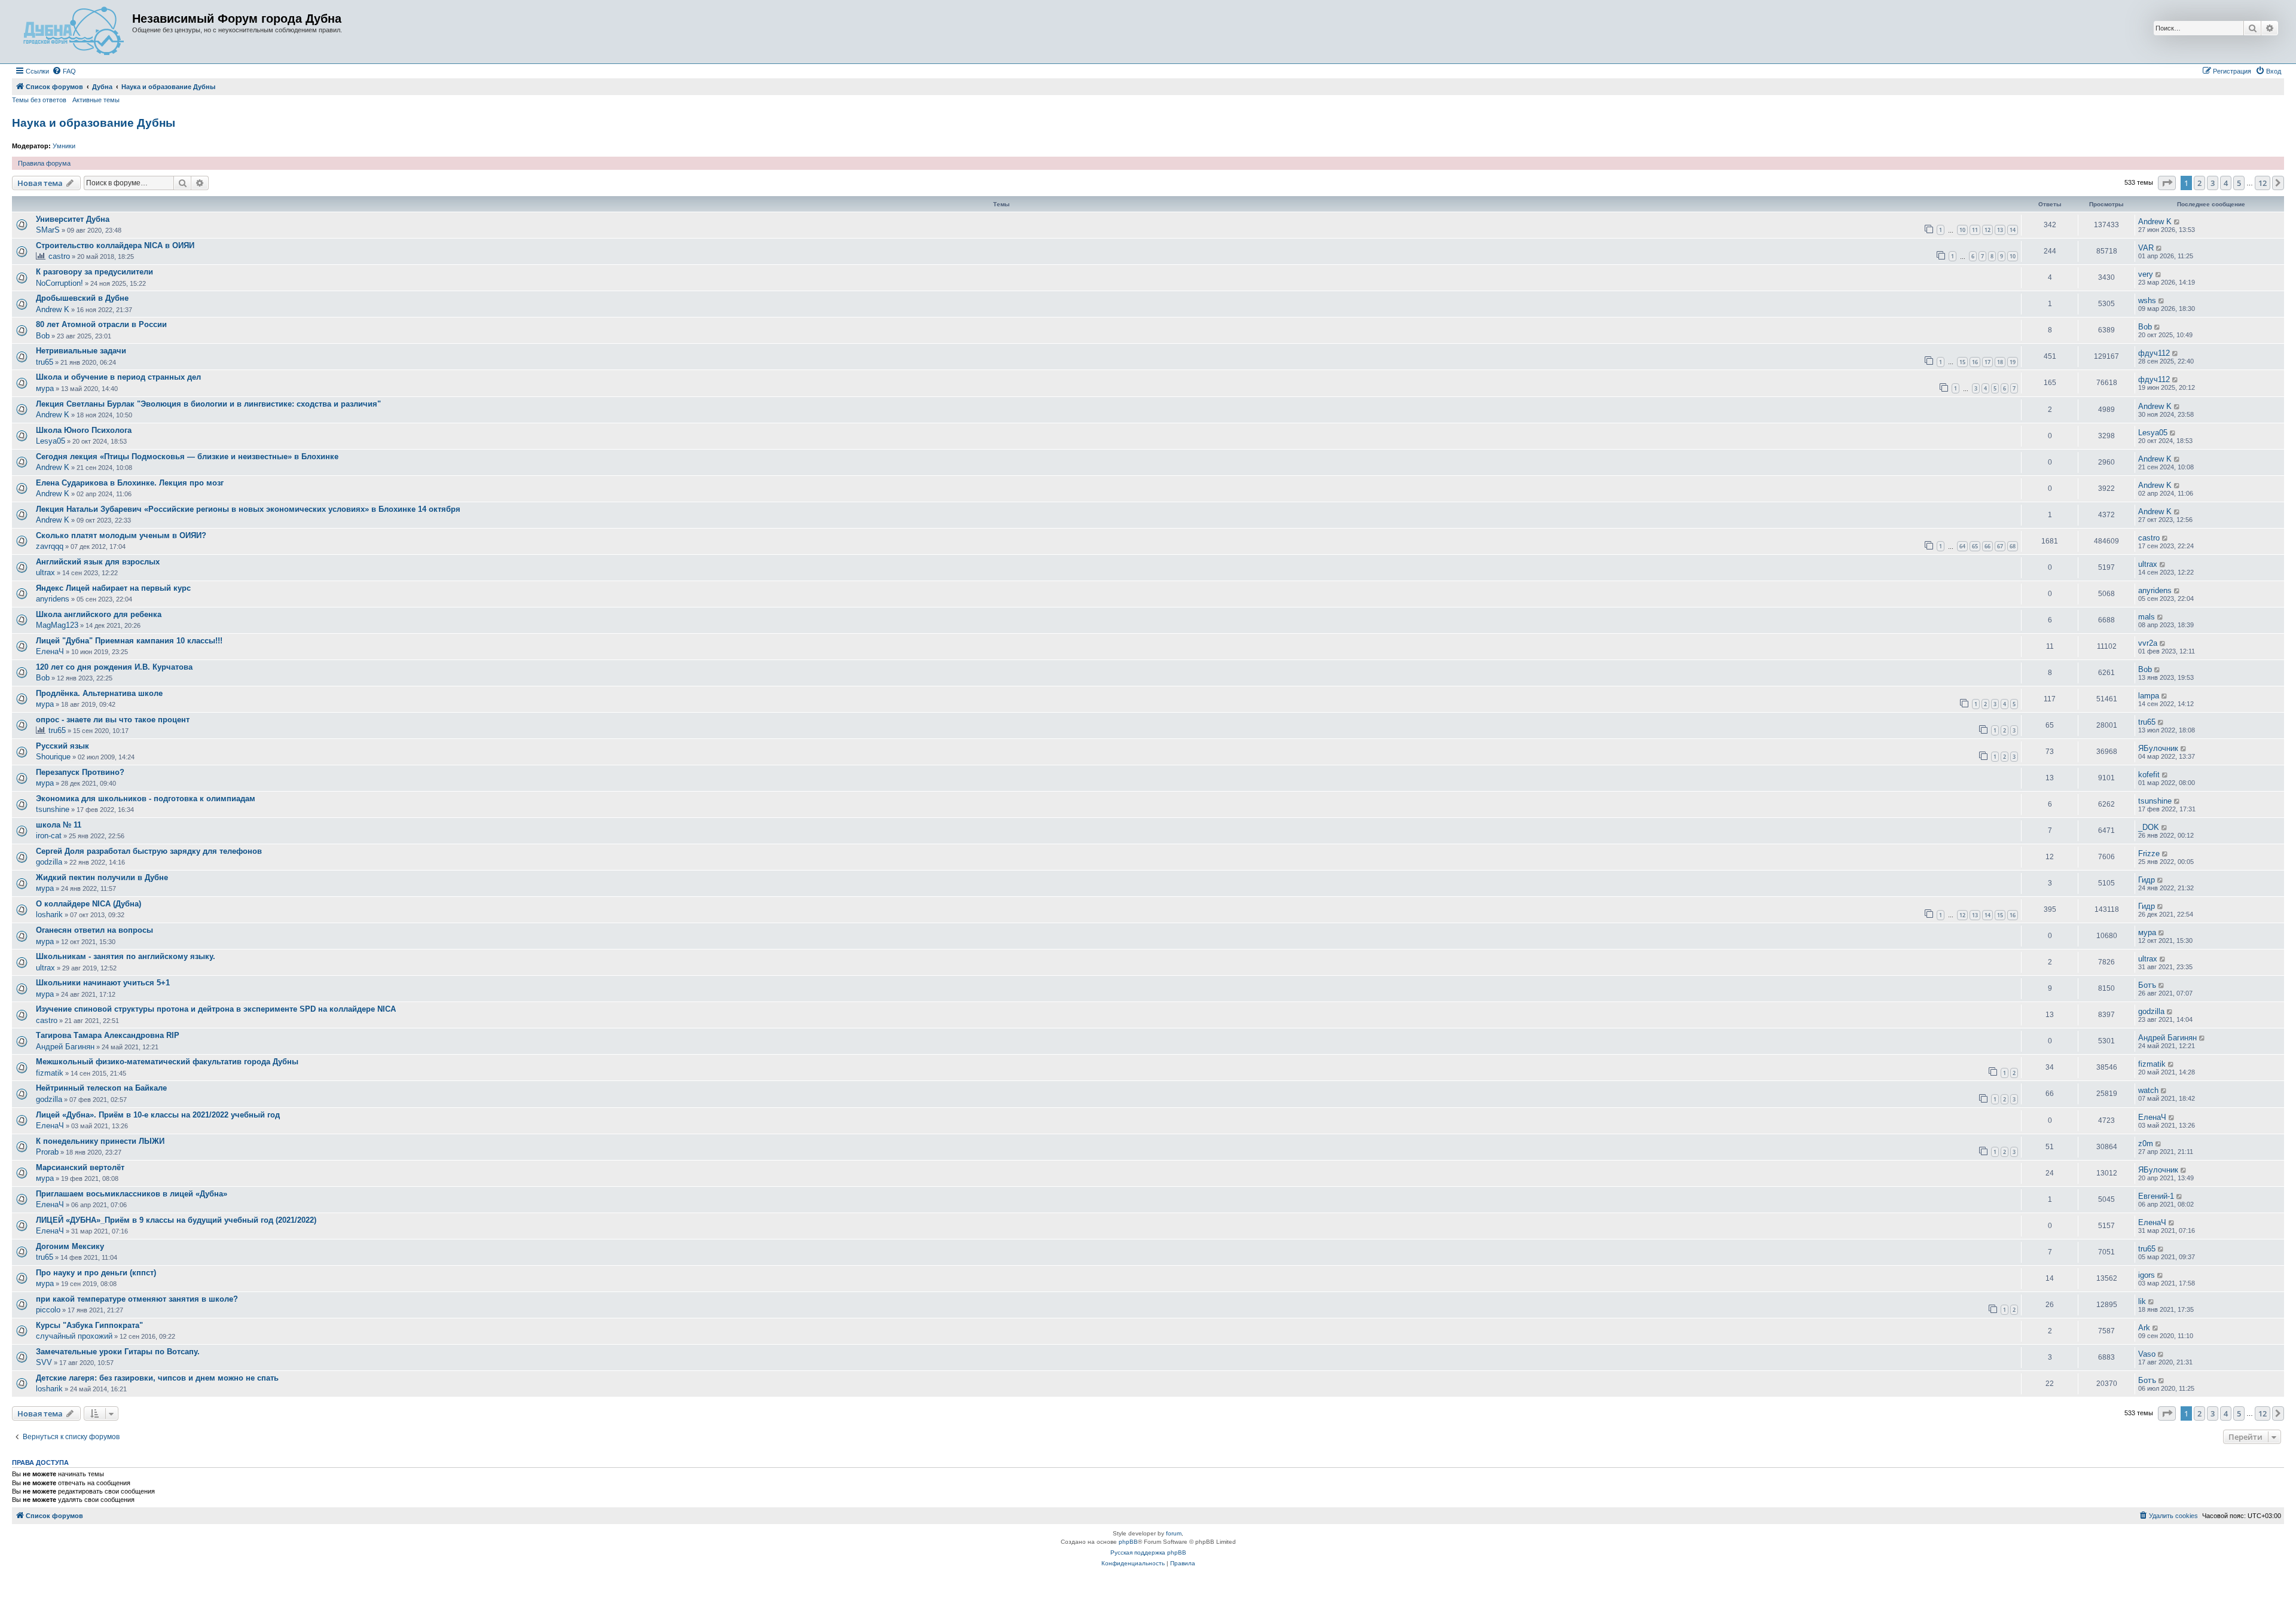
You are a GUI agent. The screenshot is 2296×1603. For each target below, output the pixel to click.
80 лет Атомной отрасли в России (101, 324)
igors (2147, 1275)
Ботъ (2147, 985)
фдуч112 (2154, 353)
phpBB (1128, 1542)
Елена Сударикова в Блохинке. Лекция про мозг (130, 483)
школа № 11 (59, 825)
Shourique (53, 757)
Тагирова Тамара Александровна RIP (108, 1035)
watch (2148, 1090)
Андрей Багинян (65, 1047)
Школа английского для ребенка (99, 614)
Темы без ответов (39, 100)
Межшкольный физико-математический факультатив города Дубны (167, 1062)
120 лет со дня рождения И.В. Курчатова (114, 667)
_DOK (2149, 827)
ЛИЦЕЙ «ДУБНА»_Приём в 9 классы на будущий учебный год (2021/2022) (176, 1220)
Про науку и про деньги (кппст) (96, 1273)
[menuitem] (64, 71)
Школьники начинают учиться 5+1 (103, 983)
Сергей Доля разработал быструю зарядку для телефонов (149, 851)
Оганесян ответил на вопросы (94, 930)
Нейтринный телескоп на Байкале (101, 1088)
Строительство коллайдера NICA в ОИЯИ (115, 245)
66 (1987, 546)
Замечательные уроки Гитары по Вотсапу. (118, 1352)
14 (2013, 230)
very (2146, 274)
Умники (64, 146)
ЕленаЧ (50, 651)
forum (1174, 1533)
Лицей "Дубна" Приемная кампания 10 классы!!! (129, 641)
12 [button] (2263, 183)
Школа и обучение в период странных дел (118, 377)
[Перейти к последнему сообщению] (2177, 222)
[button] (2167, 183)
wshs (2147, 300)
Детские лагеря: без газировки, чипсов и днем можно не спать (157, 1378)
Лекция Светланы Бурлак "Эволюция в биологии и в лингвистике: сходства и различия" (208, 404)
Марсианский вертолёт (80, 1167)
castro (59, 256)
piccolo (48, 1310)
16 (1975, 362)
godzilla (49, 862)
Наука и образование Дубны (94, 123)
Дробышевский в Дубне (82, 298)
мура (45, 388)
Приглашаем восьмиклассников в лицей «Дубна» (132, 1194)
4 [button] (2226, 183)
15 (1962, 362)
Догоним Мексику (70, 1246)
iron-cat (49, 836)
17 (1987, 362)
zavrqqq (50, 546)
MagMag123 (57, 625)
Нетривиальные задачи (81, 351)
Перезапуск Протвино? (80, 772)
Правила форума (44, 163)
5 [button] (2239, 183)
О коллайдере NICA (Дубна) (88, 904)
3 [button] (2213, 183)
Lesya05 (51, 441)
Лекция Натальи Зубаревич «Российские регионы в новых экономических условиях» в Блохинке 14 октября (248, 509)
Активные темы (96, 100)
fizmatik (50, 1073)
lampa (2149, 696)
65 (1975, 546)
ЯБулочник (2158, 748)
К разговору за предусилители (94, 272)
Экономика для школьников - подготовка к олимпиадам (146, 799)
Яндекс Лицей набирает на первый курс (113, 588)
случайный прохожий (74, 1336)
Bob (43, 336)
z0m (2146, 1144)
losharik (49, 915)
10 (1962, 230)
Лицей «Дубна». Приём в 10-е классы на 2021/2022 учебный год (158, 1115)
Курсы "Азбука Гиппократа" (89, 1325)
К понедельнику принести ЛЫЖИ (100, 1141)
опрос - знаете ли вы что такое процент (113, 720)
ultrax (45, 572)
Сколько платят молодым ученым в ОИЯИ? (121, 535)
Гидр (2147, 880)
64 (1962, 546)
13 (2000, 230)
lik (2142, 1301)
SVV (44, 1362)
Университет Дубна (73, 219)
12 (1987, 230)
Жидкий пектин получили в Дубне (102, 877)
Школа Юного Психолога (84, 430)
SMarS (48, 230)
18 (2000, 362)
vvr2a (2148, 643)
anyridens (53, 599)
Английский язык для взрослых (98, 562)
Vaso (2147, 1354)
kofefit (2149, 775)
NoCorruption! (59, 283)
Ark (2144, 1328)
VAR (2146, 248)
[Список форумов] (74, 32)
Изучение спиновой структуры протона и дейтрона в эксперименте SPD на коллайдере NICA (216, 1009)
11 (1975, 230)
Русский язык (62, 746)
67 (2000, 546)
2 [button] (2199, 183)
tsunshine (53, 809)
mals (2147, 617)
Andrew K (2155, 222)
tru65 (45, 362)
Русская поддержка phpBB (1148, 1552)
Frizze (2149, 854)
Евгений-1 (2156, 1196)
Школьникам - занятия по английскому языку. (126, 956)
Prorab (47, 1152)
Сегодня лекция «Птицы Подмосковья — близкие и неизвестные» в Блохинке (187, 457)
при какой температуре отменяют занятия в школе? (137, 1299)
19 (2013, 362)
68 (2013, 546)
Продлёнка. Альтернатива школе (99, 693)
